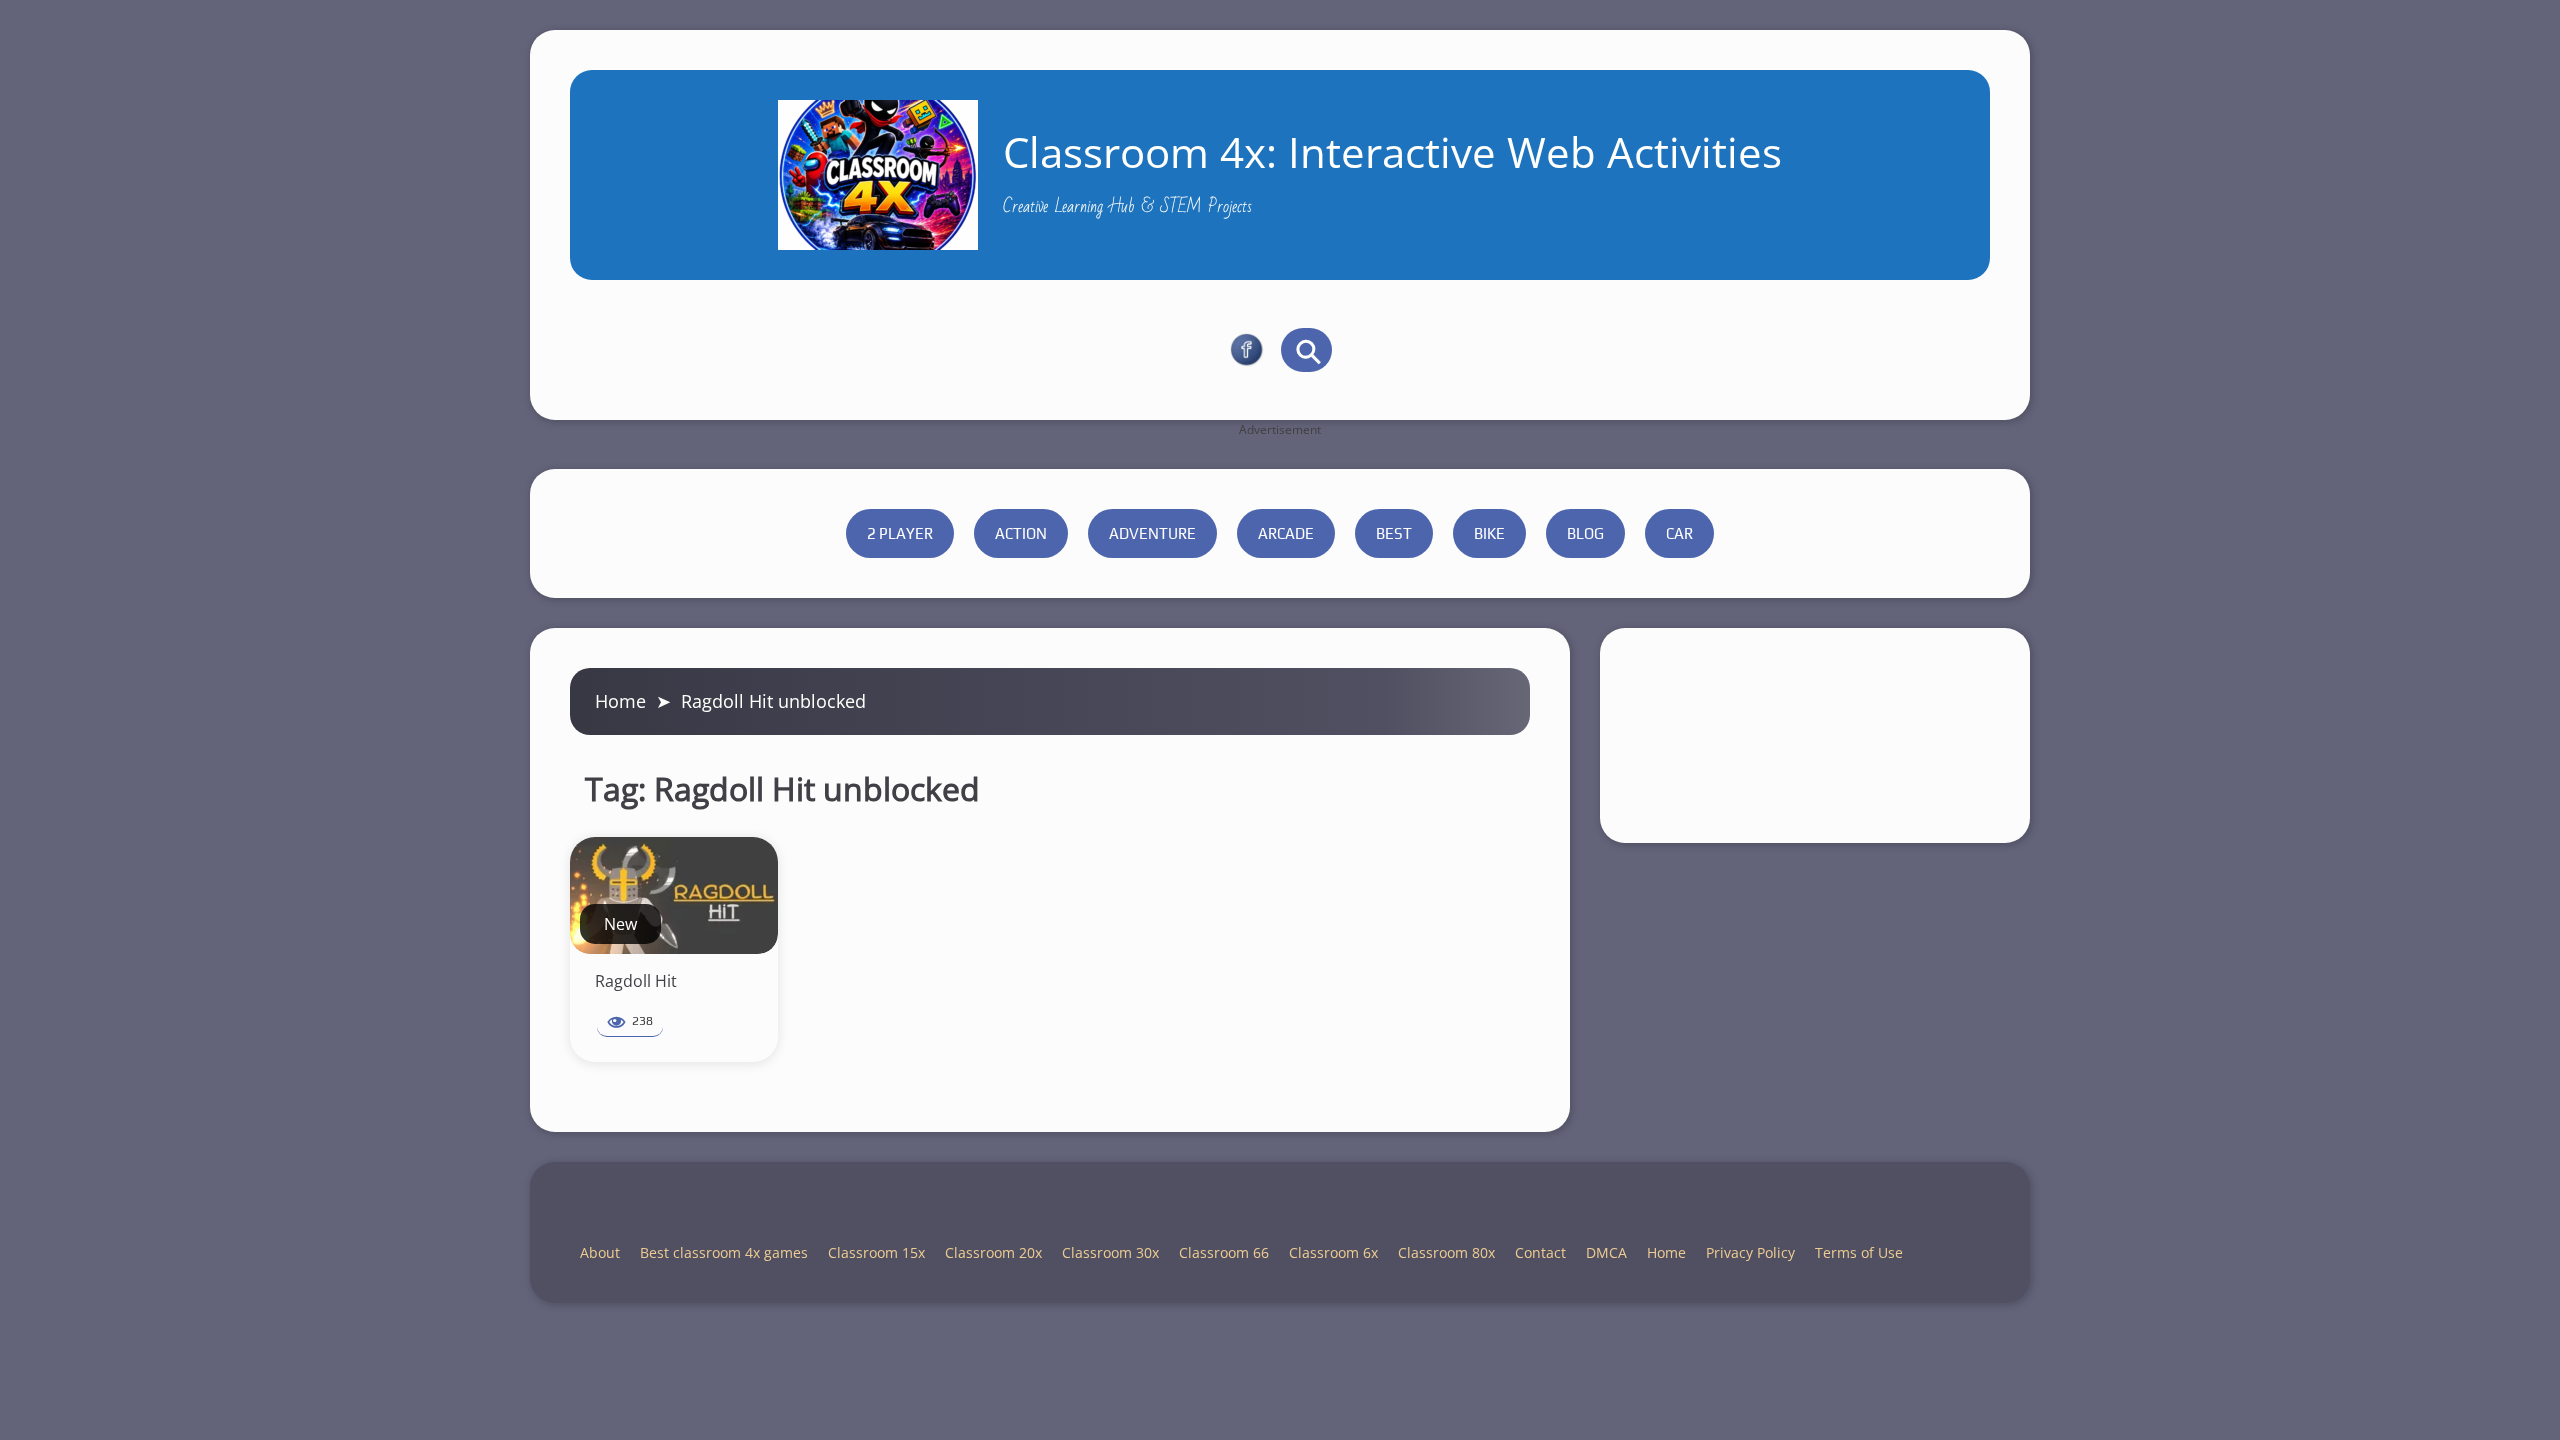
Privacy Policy (1750, 1252)
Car (1679, 533)
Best (1394, 533)
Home (620, 701)
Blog (1585, 533)
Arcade (1286, 533)
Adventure (1152, 533)
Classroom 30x (1110, 1252)
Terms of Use (1859, 1252)
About (600, 1252)
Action (1021, 533)
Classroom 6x (1333, 1252)
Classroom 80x (1446, 1252)
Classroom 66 (1224, 1252)
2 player (900, 533)
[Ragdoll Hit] (674, 895)
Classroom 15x (876, 1252)
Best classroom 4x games (724, 1252)
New (620, 924)
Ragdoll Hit (636, 981)
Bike (1489, 533)
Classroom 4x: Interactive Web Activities (1392, 151)
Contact (1540, 1252)
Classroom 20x (993, 1252)
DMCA (1606, 1252)
